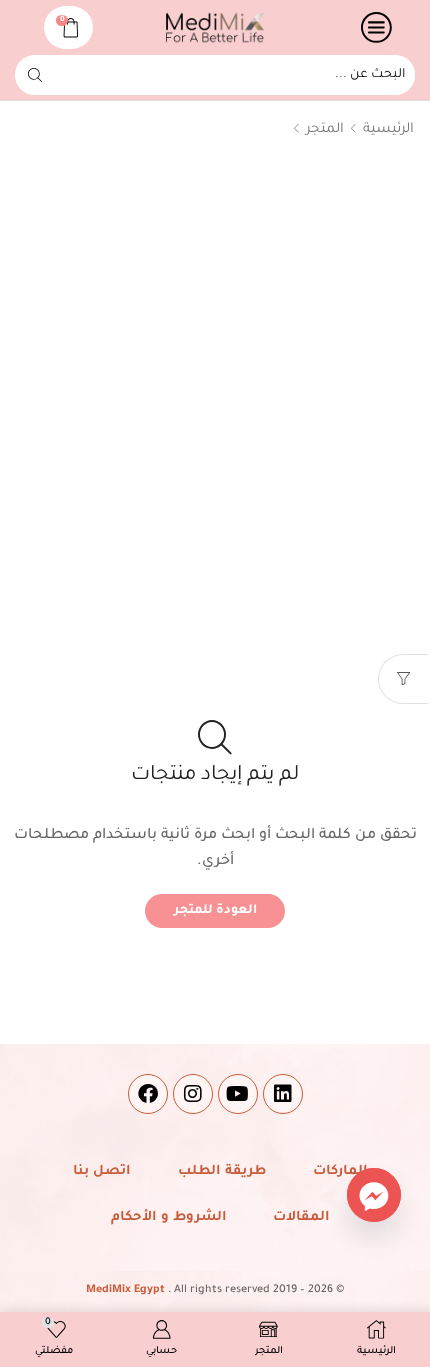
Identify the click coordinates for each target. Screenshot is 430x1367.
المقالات (301, 1217)
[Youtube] (238, 1094)
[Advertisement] (215, 395)
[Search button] (35, 75)
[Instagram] (193, 1094)
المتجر (325, 129)
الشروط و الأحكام (169, 1217)
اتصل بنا (102, 1171)
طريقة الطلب (222, 1171)
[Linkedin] (283, 1094)
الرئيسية (388, 129)
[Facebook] (148, 1094)
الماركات (340, 1171)
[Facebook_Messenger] (374, 1195)
